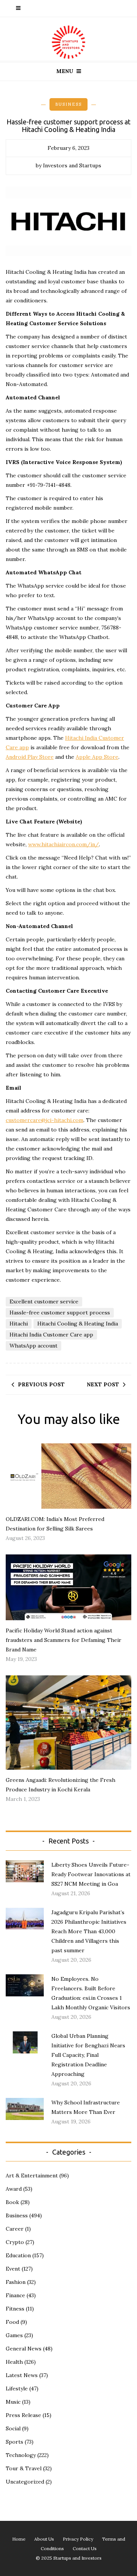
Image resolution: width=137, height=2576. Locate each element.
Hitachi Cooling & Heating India (78, 1324)
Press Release (23, 2415)
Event (13, 2269)
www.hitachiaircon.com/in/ (64, 844)
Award (14, 2189)
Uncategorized (25, 2482)
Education (18, 2255)
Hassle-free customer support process (60, 1313)
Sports (14, 2442)
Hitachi (19, 1324)
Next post (103, 1384)
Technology (21, 2455)
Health (14, 2362)
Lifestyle (17, 2388)
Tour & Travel (24, 2468)
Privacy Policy (78, 2539)
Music (13, 2402)
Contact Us (85, 2548)
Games (14, 2335)
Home (19, 2539)
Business (68, 104)
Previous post (41, 1384)
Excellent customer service (44, 1302)
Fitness (15, 2309)
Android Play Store (30, 757)
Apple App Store (97, 757)
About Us (44, 2539)
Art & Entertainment (32, 2176)
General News (24, 2349)
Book (12, 2202)
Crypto (15, 2242)
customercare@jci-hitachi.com (45, 1120)
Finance (15, 2295)
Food (12, 2322)
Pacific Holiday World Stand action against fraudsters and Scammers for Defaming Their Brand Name (64, 1640)
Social (13, 2428)
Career (15, 2229)
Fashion (16, 2282)
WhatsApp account (33, 1346)
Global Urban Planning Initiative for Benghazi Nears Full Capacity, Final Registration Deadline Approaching (88, 2055)
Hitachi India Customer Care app (51, 1335)
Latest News (22, 2375)
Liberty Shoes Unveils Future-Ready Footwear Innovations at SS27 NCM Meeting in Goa (91, 1874)
